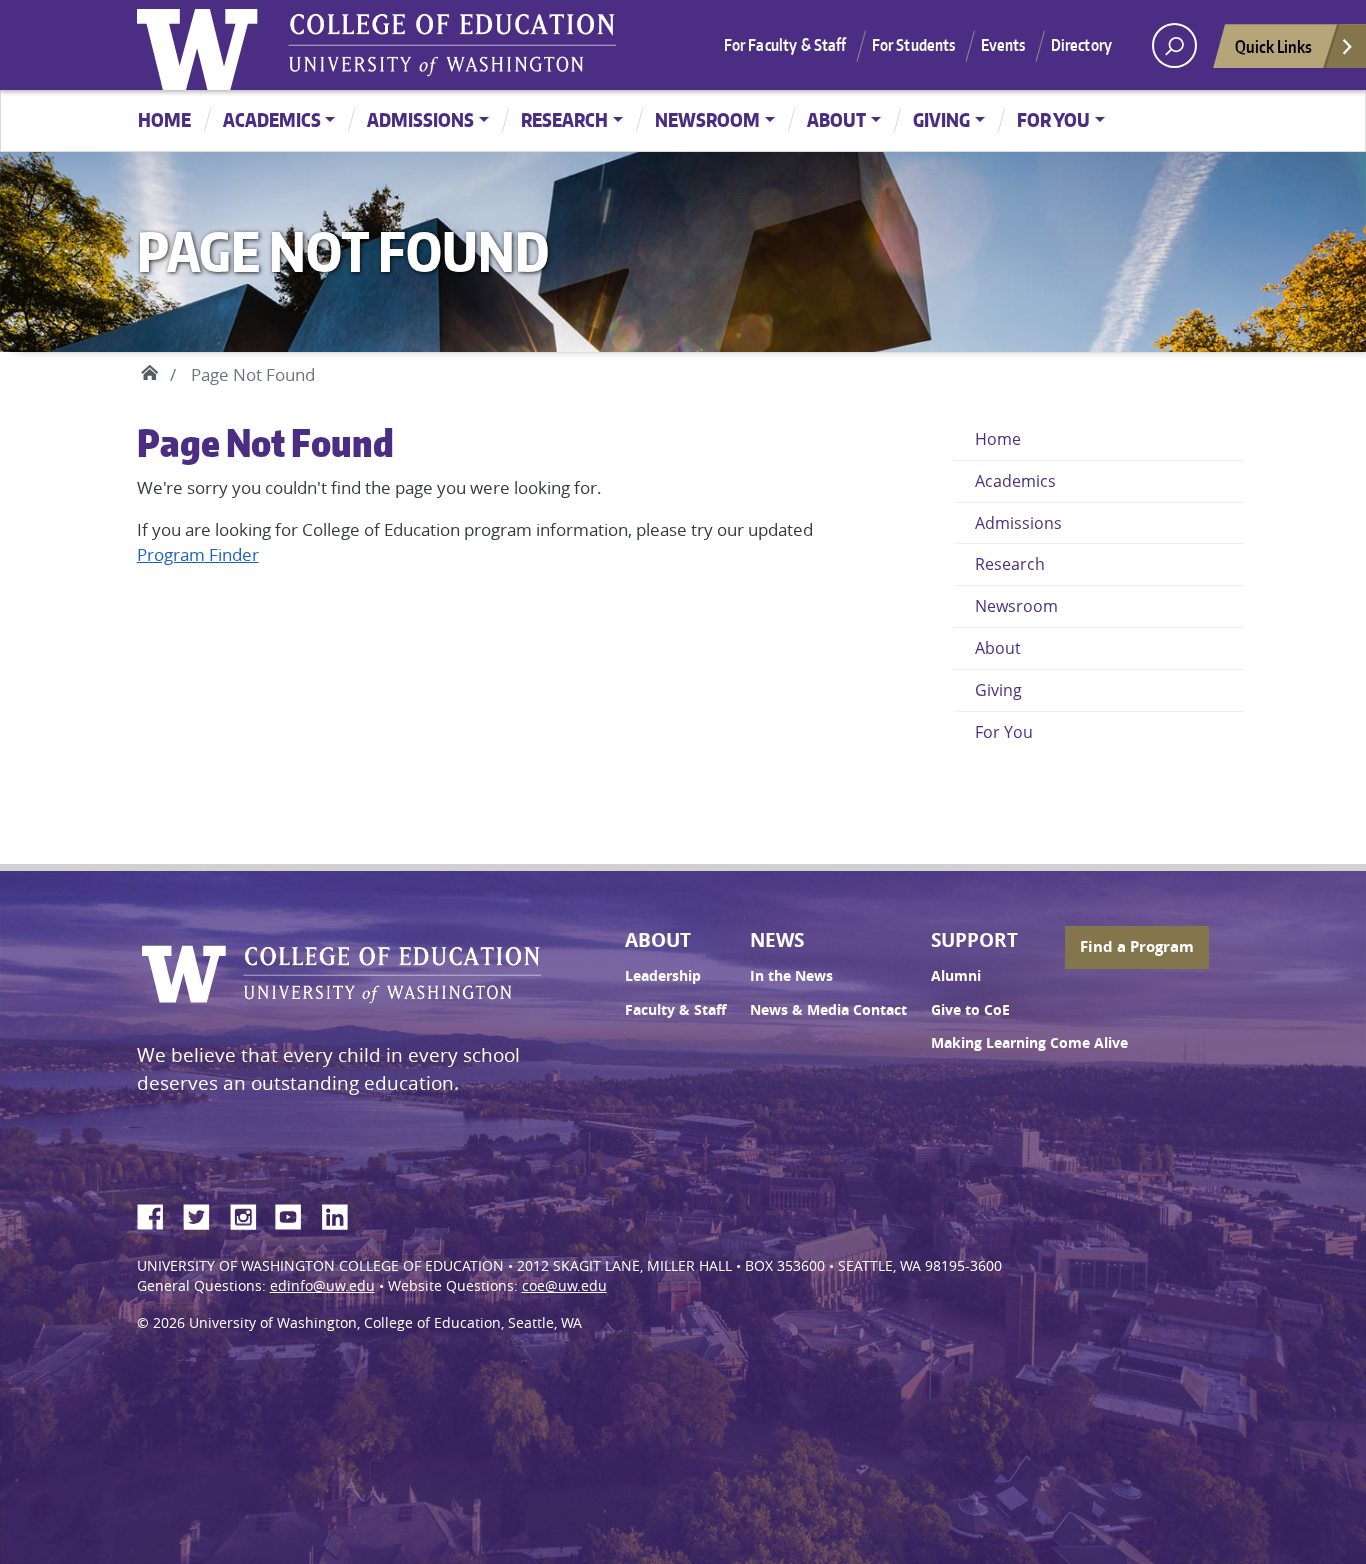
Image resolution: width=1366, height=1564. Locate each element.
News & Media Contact (828, 1010)
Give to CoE (970, 1010)
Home (164, 119)
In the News (791, 976)
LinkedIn (342, 1214)
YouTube (296, 1214)
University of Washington (202, 45)
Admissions (420, 119)
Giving (941, 119)
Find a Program (1137, 946)
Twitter (204, 1214)
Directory (1081, 45)
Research (564, 119)
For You (1053, 119)
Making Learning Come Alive (1029, 1043)
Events (1003, 45)
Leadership (663, 976)
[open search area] (1174, 45)
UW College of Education (452, 45)
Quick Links (1273, 46)
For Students (914, 45)
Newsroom (707, 119)
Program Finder (198, 554)
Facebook (158, 1214)
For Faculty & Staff (785, 45)
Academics (272, 119)
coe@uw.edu (564, 1286)
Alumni (956, 976)
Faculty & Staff (675, 1010)
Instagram (250, 1214)
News (777, 940)
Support (974, 940)
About (836, 119)
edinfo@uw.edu (322, 1286)
